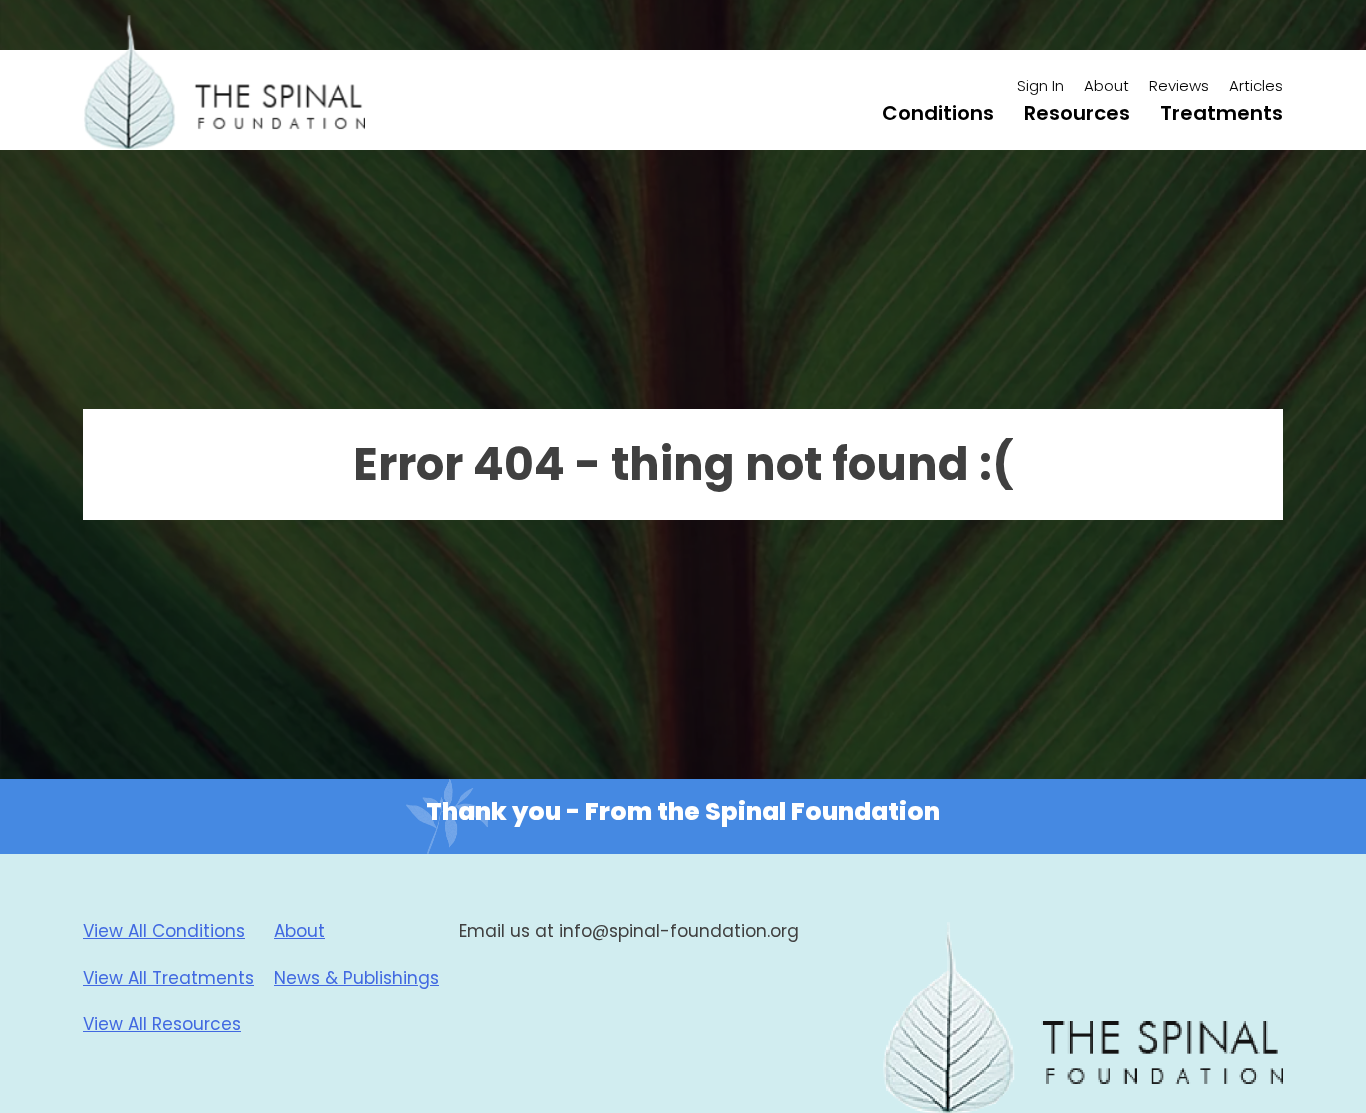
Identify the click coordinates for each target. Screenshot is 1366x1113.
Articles (1256, 85)
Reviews (1179, 85)
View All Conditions (164, 931)
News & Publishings (356, 978)
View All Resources (162, 1024)
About (1106, 85)
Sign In (1040, 85)
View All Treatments (168, 978)
